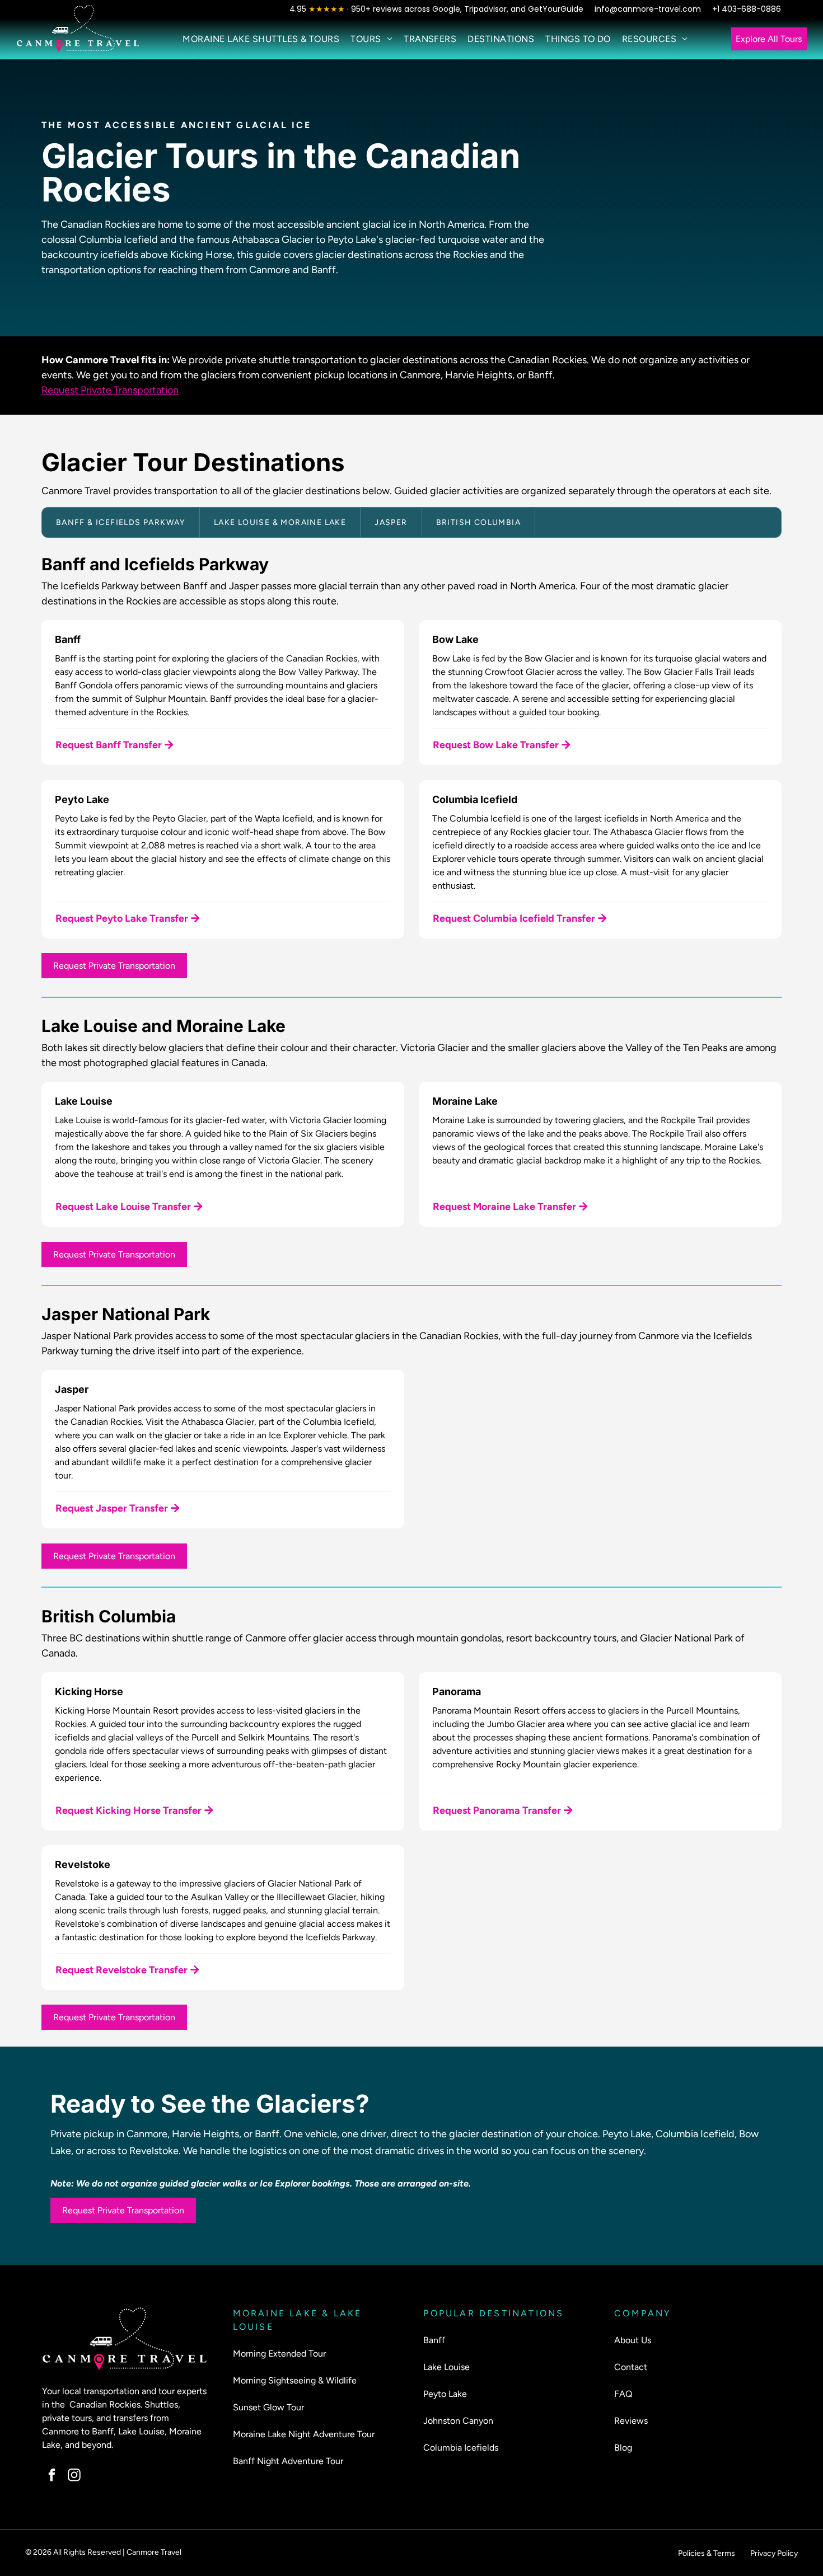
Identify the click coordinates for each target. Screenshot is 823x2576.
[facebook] (52, 2476)
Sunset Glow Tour (268, 2407)
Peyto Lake (445, 2394)
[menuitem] (261, 39)
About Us (633, 2340)
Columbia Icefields (461, 2448)
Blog (623, 2448)
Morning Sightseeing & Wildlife (295, 2380)
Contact (631, 2367)
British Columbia (478, 522)
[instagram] (74, 2476)
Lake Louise (446, 2367)
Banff (434, 2340)
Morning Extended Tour (279, 2354)
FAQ (623, 2394)
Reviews (631, 2421)
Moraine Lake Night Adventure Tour (304, 2434)
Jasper (391, 522)
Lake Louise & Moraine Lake (280, 522)
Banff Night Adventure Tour (288, 2461)
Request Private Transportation (110, 390)
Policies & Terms (707, 2553)
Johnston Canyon (458, 2421)
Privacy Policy (774, 2553)
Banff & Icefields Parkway (121, 522)
